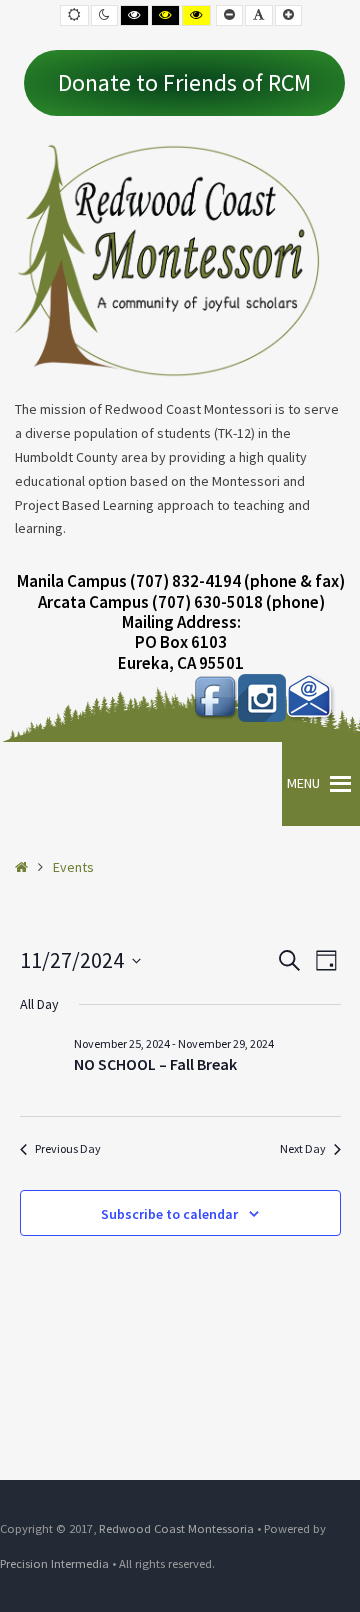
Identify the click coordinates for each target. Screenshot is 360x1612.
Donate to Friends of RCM (184, 82)
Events (73, 867)
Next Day (303, 1148)
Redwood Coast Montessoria (176, 1528)
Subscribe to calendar (169, 1214)
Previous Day (68, 1148)
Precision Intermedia (54, 1563)
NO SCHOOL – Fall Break (155, 1064)
